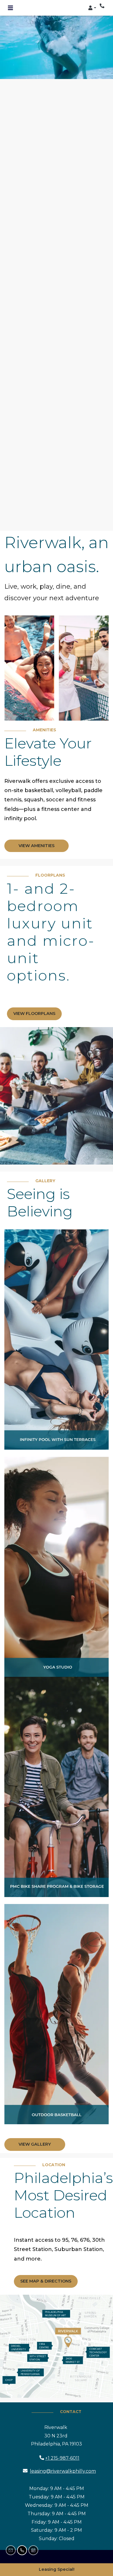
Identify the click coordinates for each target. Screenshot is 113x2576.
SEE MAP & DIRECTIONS (46, 2281)
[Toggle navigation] (10, 8)
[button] (92, 8)
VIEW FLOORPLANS (34, 1013)
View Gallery (35, 2144)
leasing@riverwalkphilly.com (63, 2471)
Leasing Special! (57, 2569)
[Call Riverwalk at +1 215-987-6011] (103, 6)
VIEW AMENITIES (37, 846)
